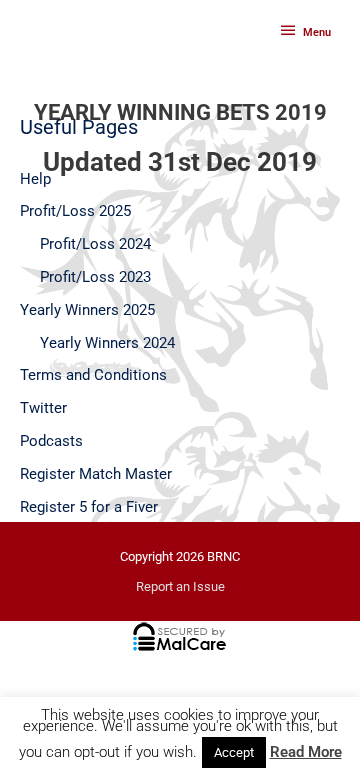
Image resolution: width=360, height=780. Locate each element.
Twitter (43, 408)
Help (35, 179)
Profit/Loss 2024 (95, 244)
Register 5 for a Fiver (89, 507)
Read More (306, 752)
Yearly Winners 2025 (87, 310)
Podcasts (51, 441)
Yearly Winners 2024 (107, 343)
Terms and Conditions (93, 375)
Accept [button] (234, 752)
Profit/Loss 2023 (95, 277)
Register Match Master (96, 474)
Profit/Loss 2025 (75, 211)
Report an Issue (180, 586)
